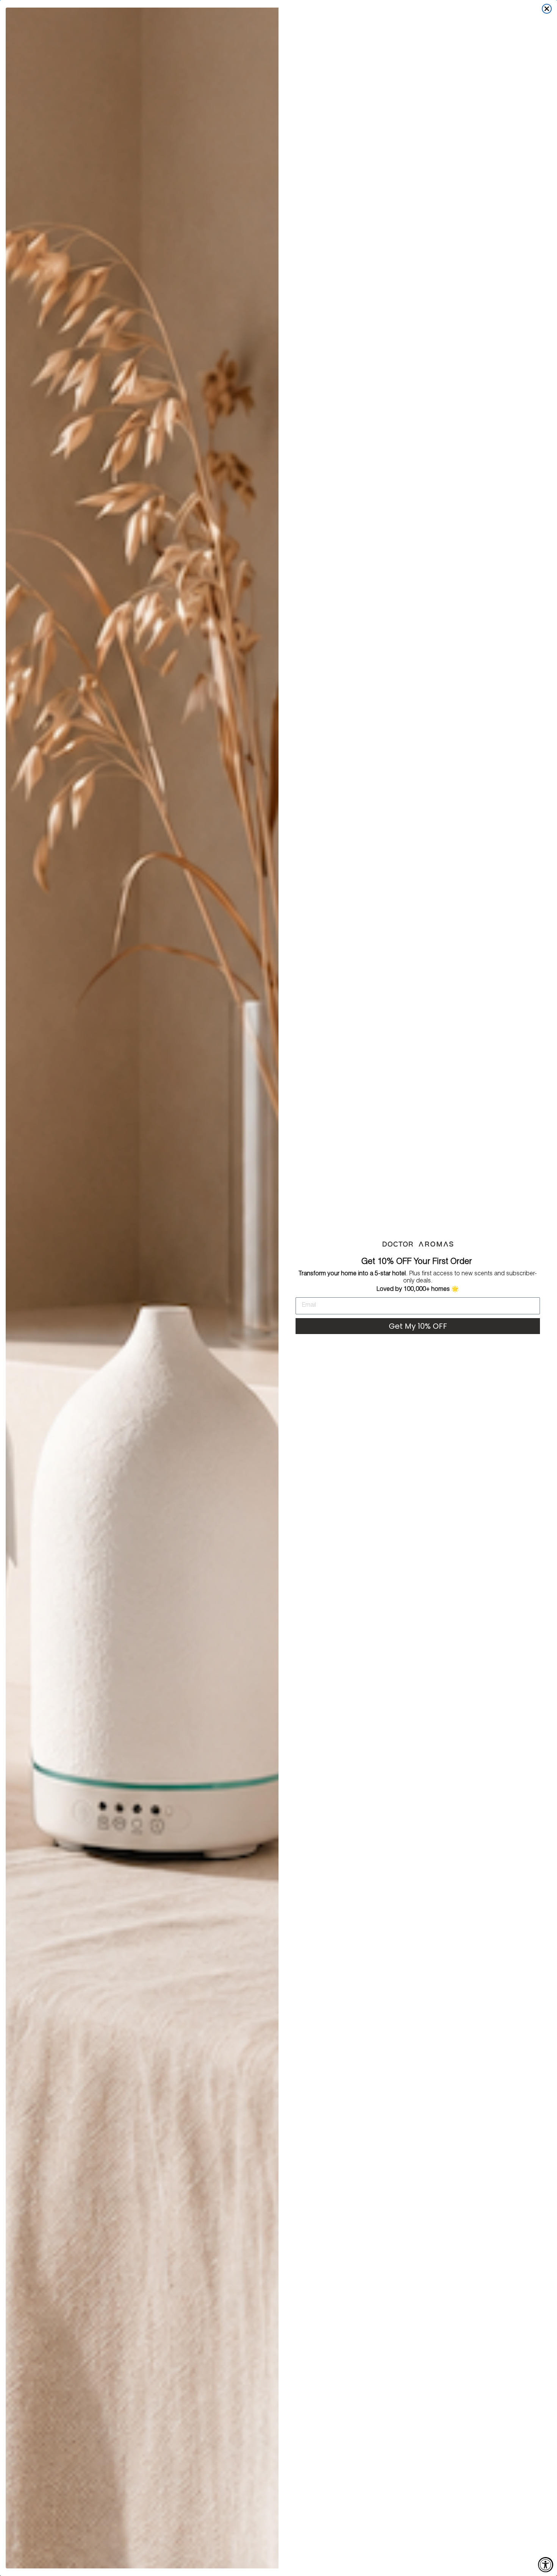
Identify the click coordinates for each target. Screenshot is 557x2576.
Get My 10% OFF (418, 1326)
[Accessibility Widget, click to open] (546, 2565)
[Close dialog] (547, 9)
